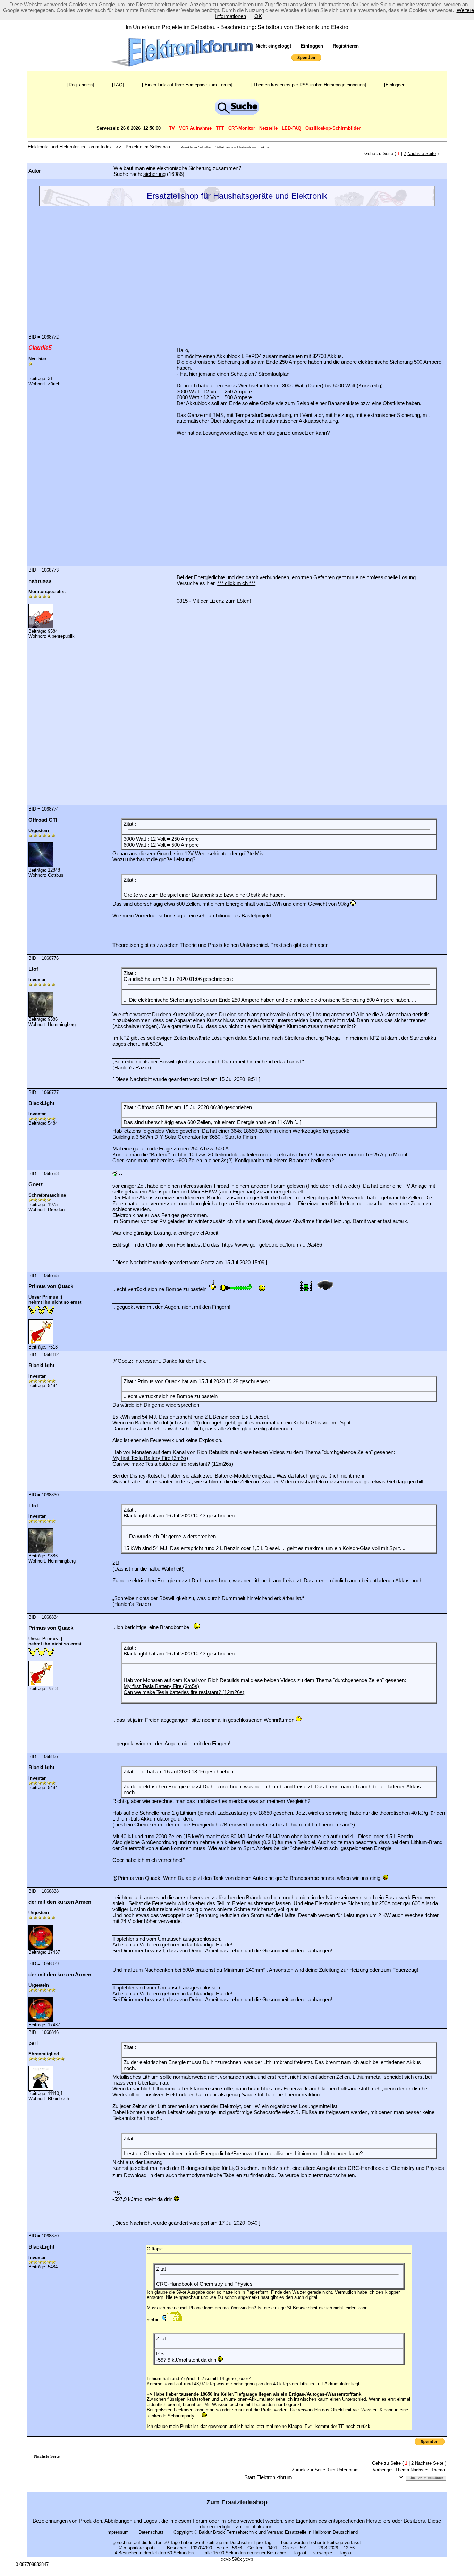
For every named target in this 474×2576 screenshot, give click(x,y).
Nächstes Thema (428, 2470)
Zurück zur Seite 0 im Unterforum (325, 2470)
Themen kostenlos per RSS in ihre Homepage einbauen (308, 85)
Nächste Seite (422, 153)
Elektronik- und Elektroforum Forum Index (70, 147)
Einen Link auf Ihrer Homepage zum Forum (187, 85)
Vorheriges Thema (391, 2470)
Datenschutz (151, 2532)
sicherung (154, 174)
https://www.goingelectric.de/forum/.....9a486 (272, 1245)
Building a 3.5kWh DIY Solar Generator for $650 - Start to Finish (184, 1137)
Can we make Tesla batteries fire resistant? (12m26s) (173, 1464)
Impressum (117, 2532)
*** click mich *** (236, 583)
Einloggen (312, 46)
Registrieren (345, 46)
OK (258, 16)
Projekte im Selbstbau (149, 147)
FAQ (118, 85)
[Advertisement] (237, 268)
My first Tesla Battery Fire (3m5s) (150, 1458)
